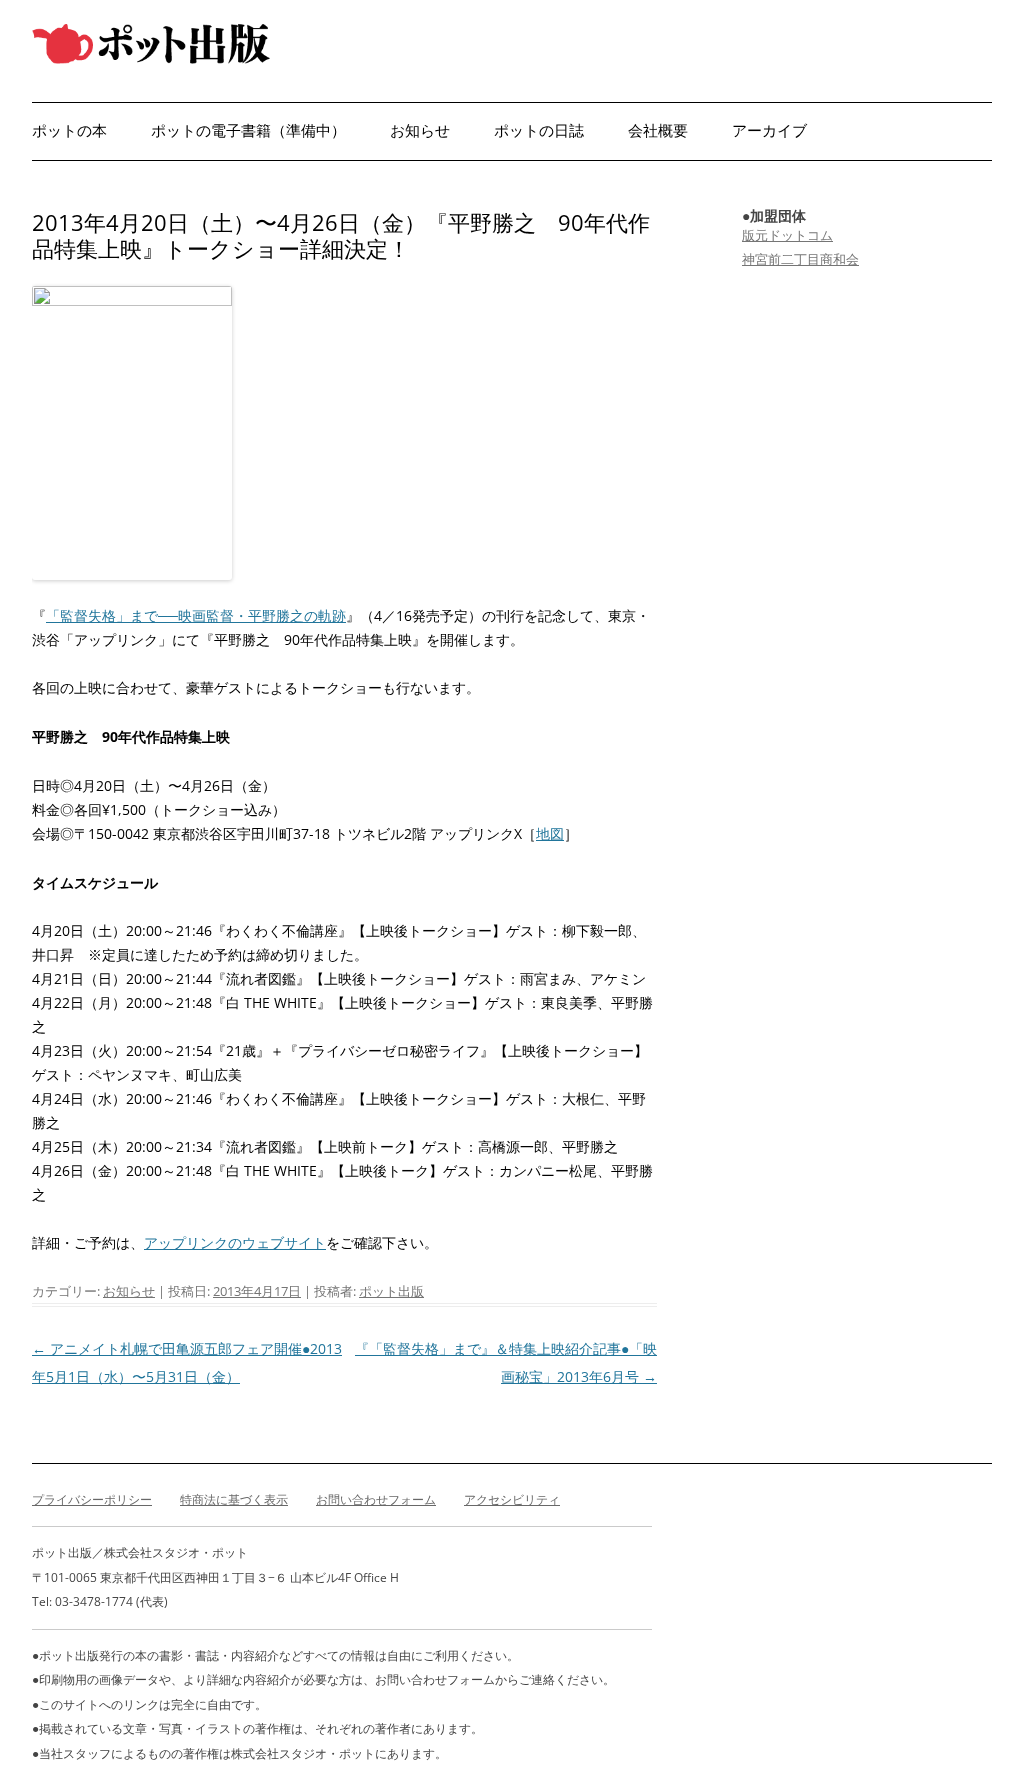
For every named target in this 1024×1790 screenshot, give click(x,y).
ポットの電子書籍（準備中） (248, 130)
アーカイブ (769, 130)
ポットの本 (69, 130)
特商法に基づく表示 (234, 1499)
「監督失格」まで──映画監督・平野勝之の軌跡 (196, 615)
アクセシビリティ (512, 1499)
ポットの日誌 (539, 130)
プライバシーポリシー (92, 1499)
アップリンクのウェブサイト (235, 1242)
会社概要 (658, 130)
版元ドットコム (787, 235)
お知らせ (420, 130)
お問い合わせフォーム (376, 1499)
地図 (550, 833)
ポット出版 (391, 1291)
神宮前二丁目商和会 (800, 259)
